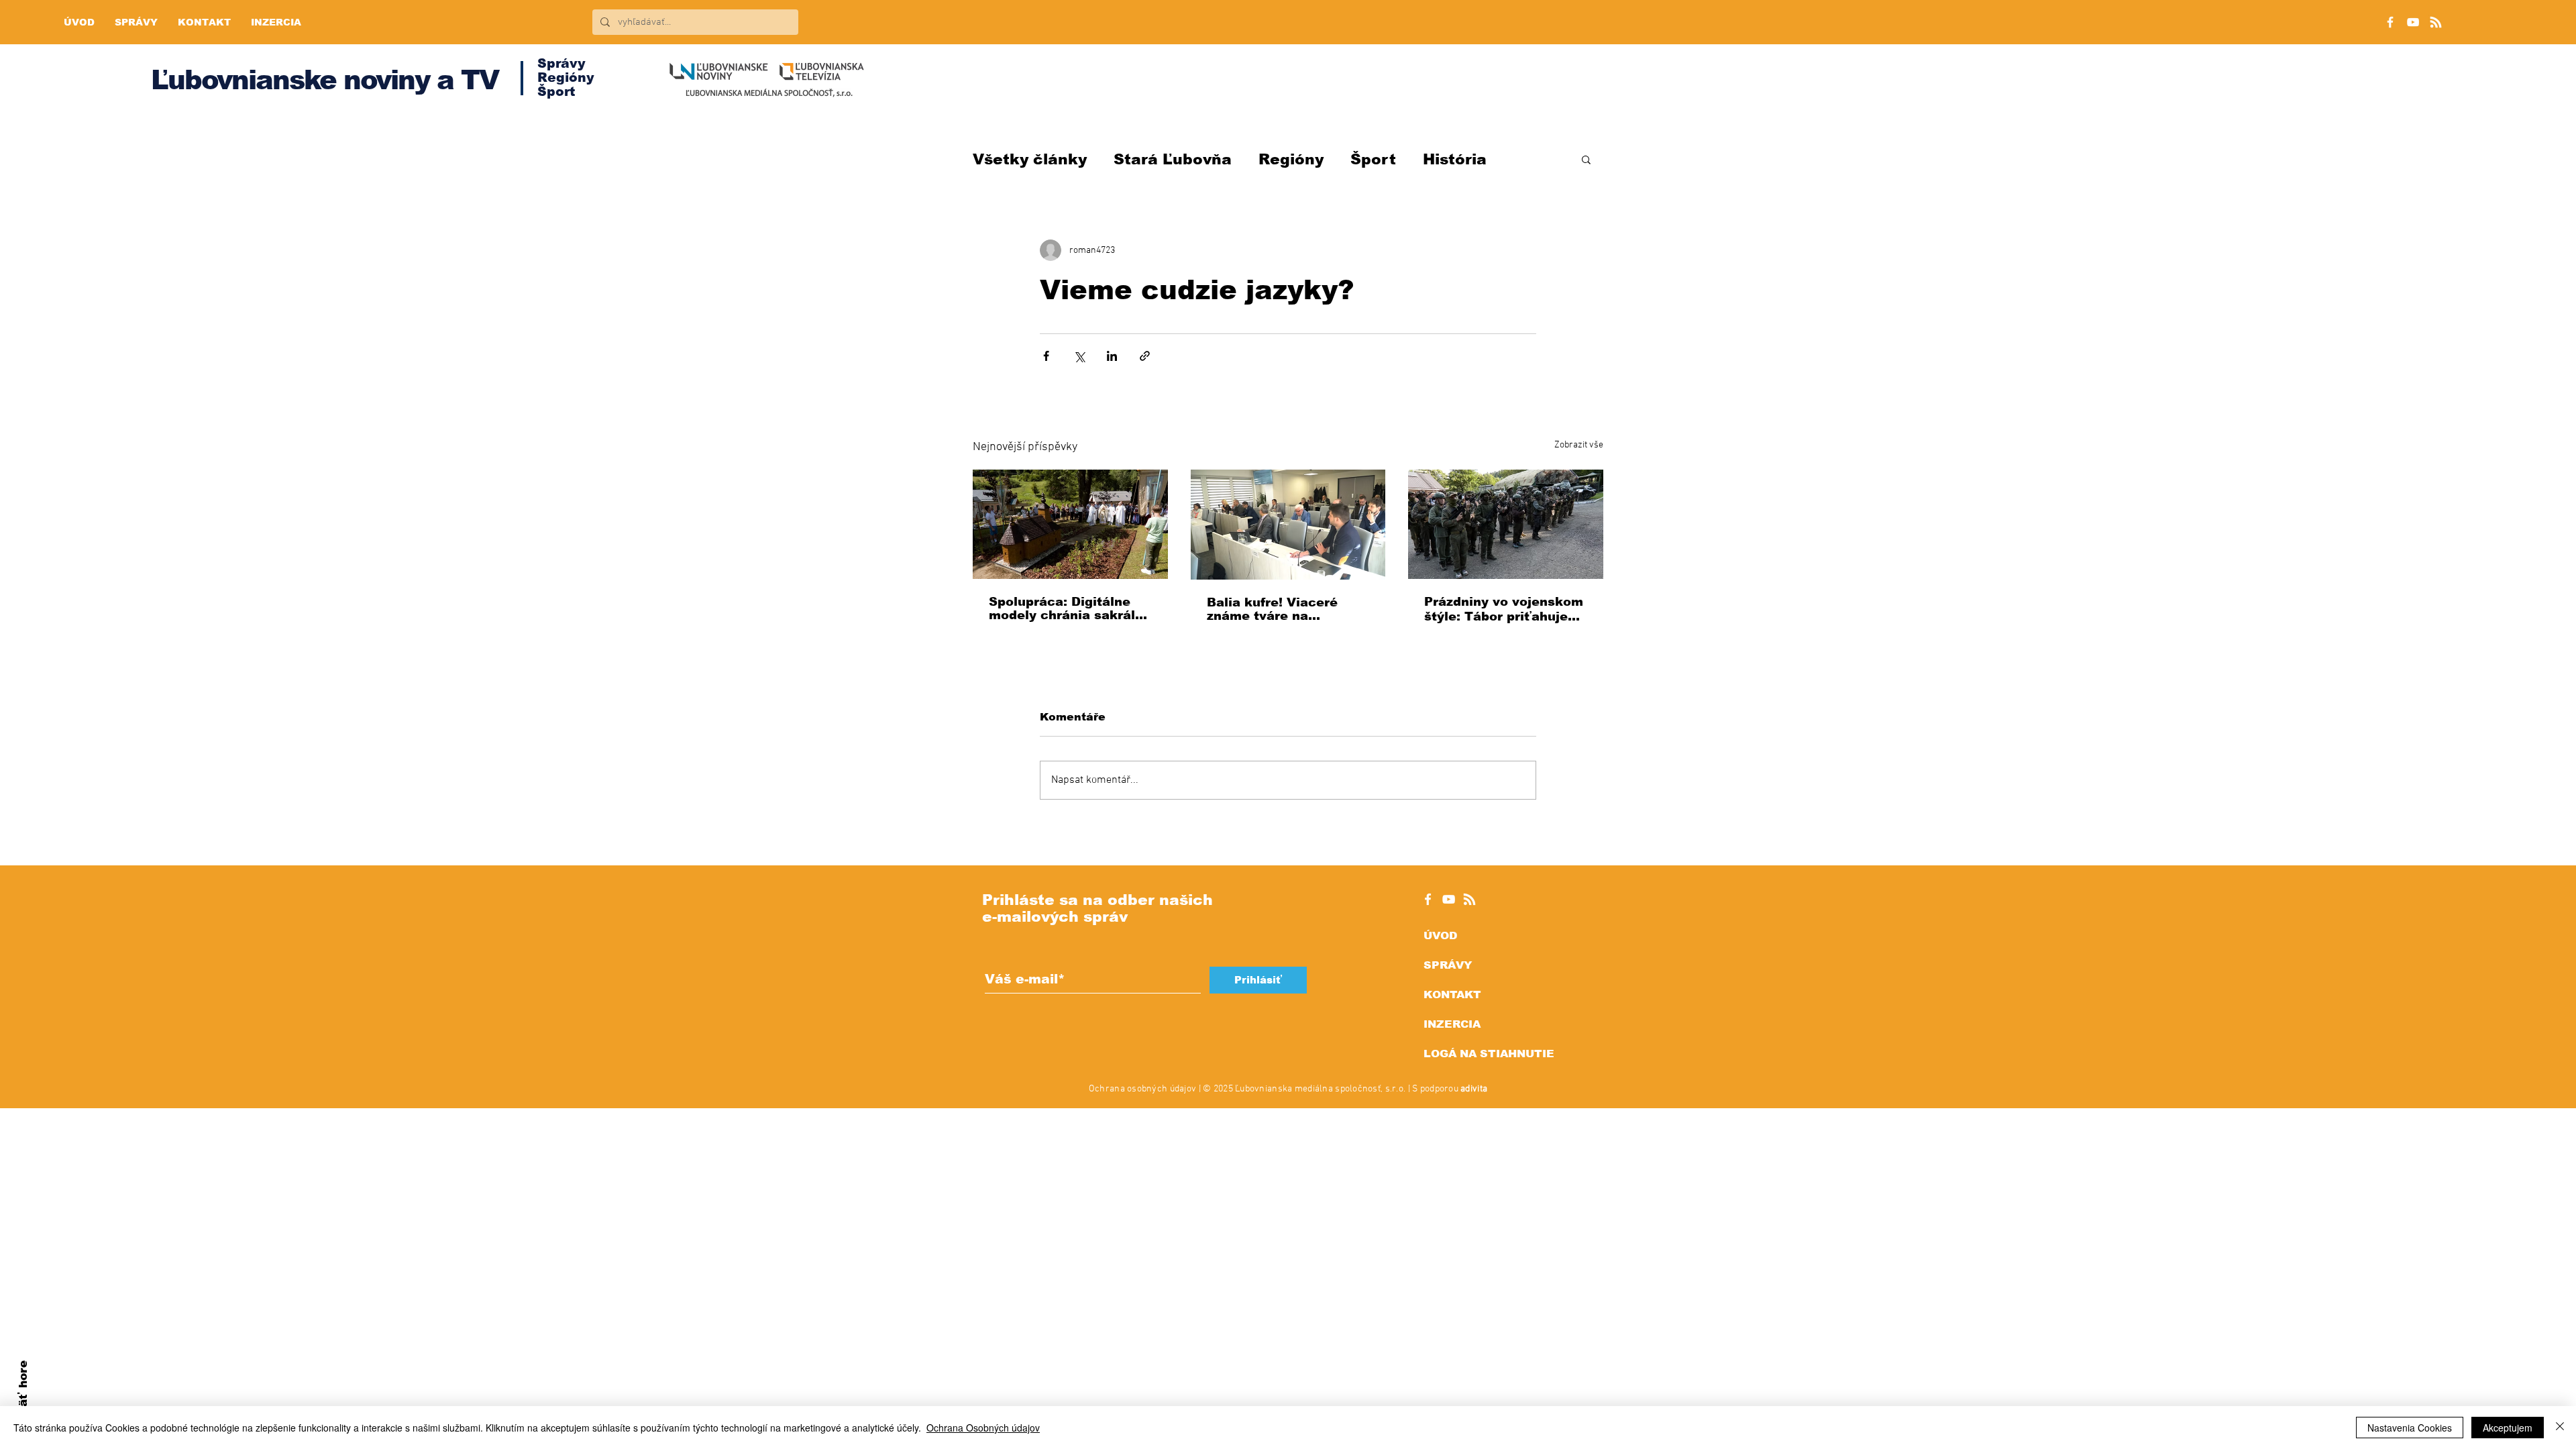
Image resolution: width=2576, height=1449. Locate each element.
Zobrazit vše (1579, 445)
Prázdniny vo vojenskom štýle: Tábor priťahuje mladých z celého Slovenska (1504, 609)
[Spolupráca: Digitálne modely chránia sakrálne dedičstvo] (1070, 524)
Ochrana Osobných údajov (983, 1428)
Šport (1373, 159)
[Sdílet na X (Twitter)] (1079, 356)
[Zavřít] (2560, 1428)
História (1455, 159)
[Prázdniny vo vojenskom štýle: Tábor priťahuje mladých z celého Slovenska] (1506, 524)
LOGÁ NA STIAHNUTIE (1489, 1054)
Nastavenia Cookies (2410, 1428)
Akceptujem (2508, 1428)
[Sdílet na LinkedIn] (1112, 356)
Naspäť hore (23, 1399)
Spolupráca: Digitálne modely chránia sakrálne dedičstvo (1070, 608)
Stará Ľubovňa (1173, 159)
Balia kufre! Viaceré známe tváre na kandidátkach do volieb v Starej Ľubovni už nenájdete (1284, 609)
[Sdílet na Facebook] (1046, 356)
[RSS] (2436, 22)
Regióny (1291, 159)
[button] (1586, 159)
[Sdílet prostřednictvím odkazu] (1145, 356)
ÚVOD (1440, 935)
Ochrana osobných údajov (1142, 1089)
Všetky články (1030, 159)
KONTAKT (1452, 995)
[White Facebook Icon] (1428, 899)
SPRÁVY (1448, 965)
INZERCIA (1452, 1024)
